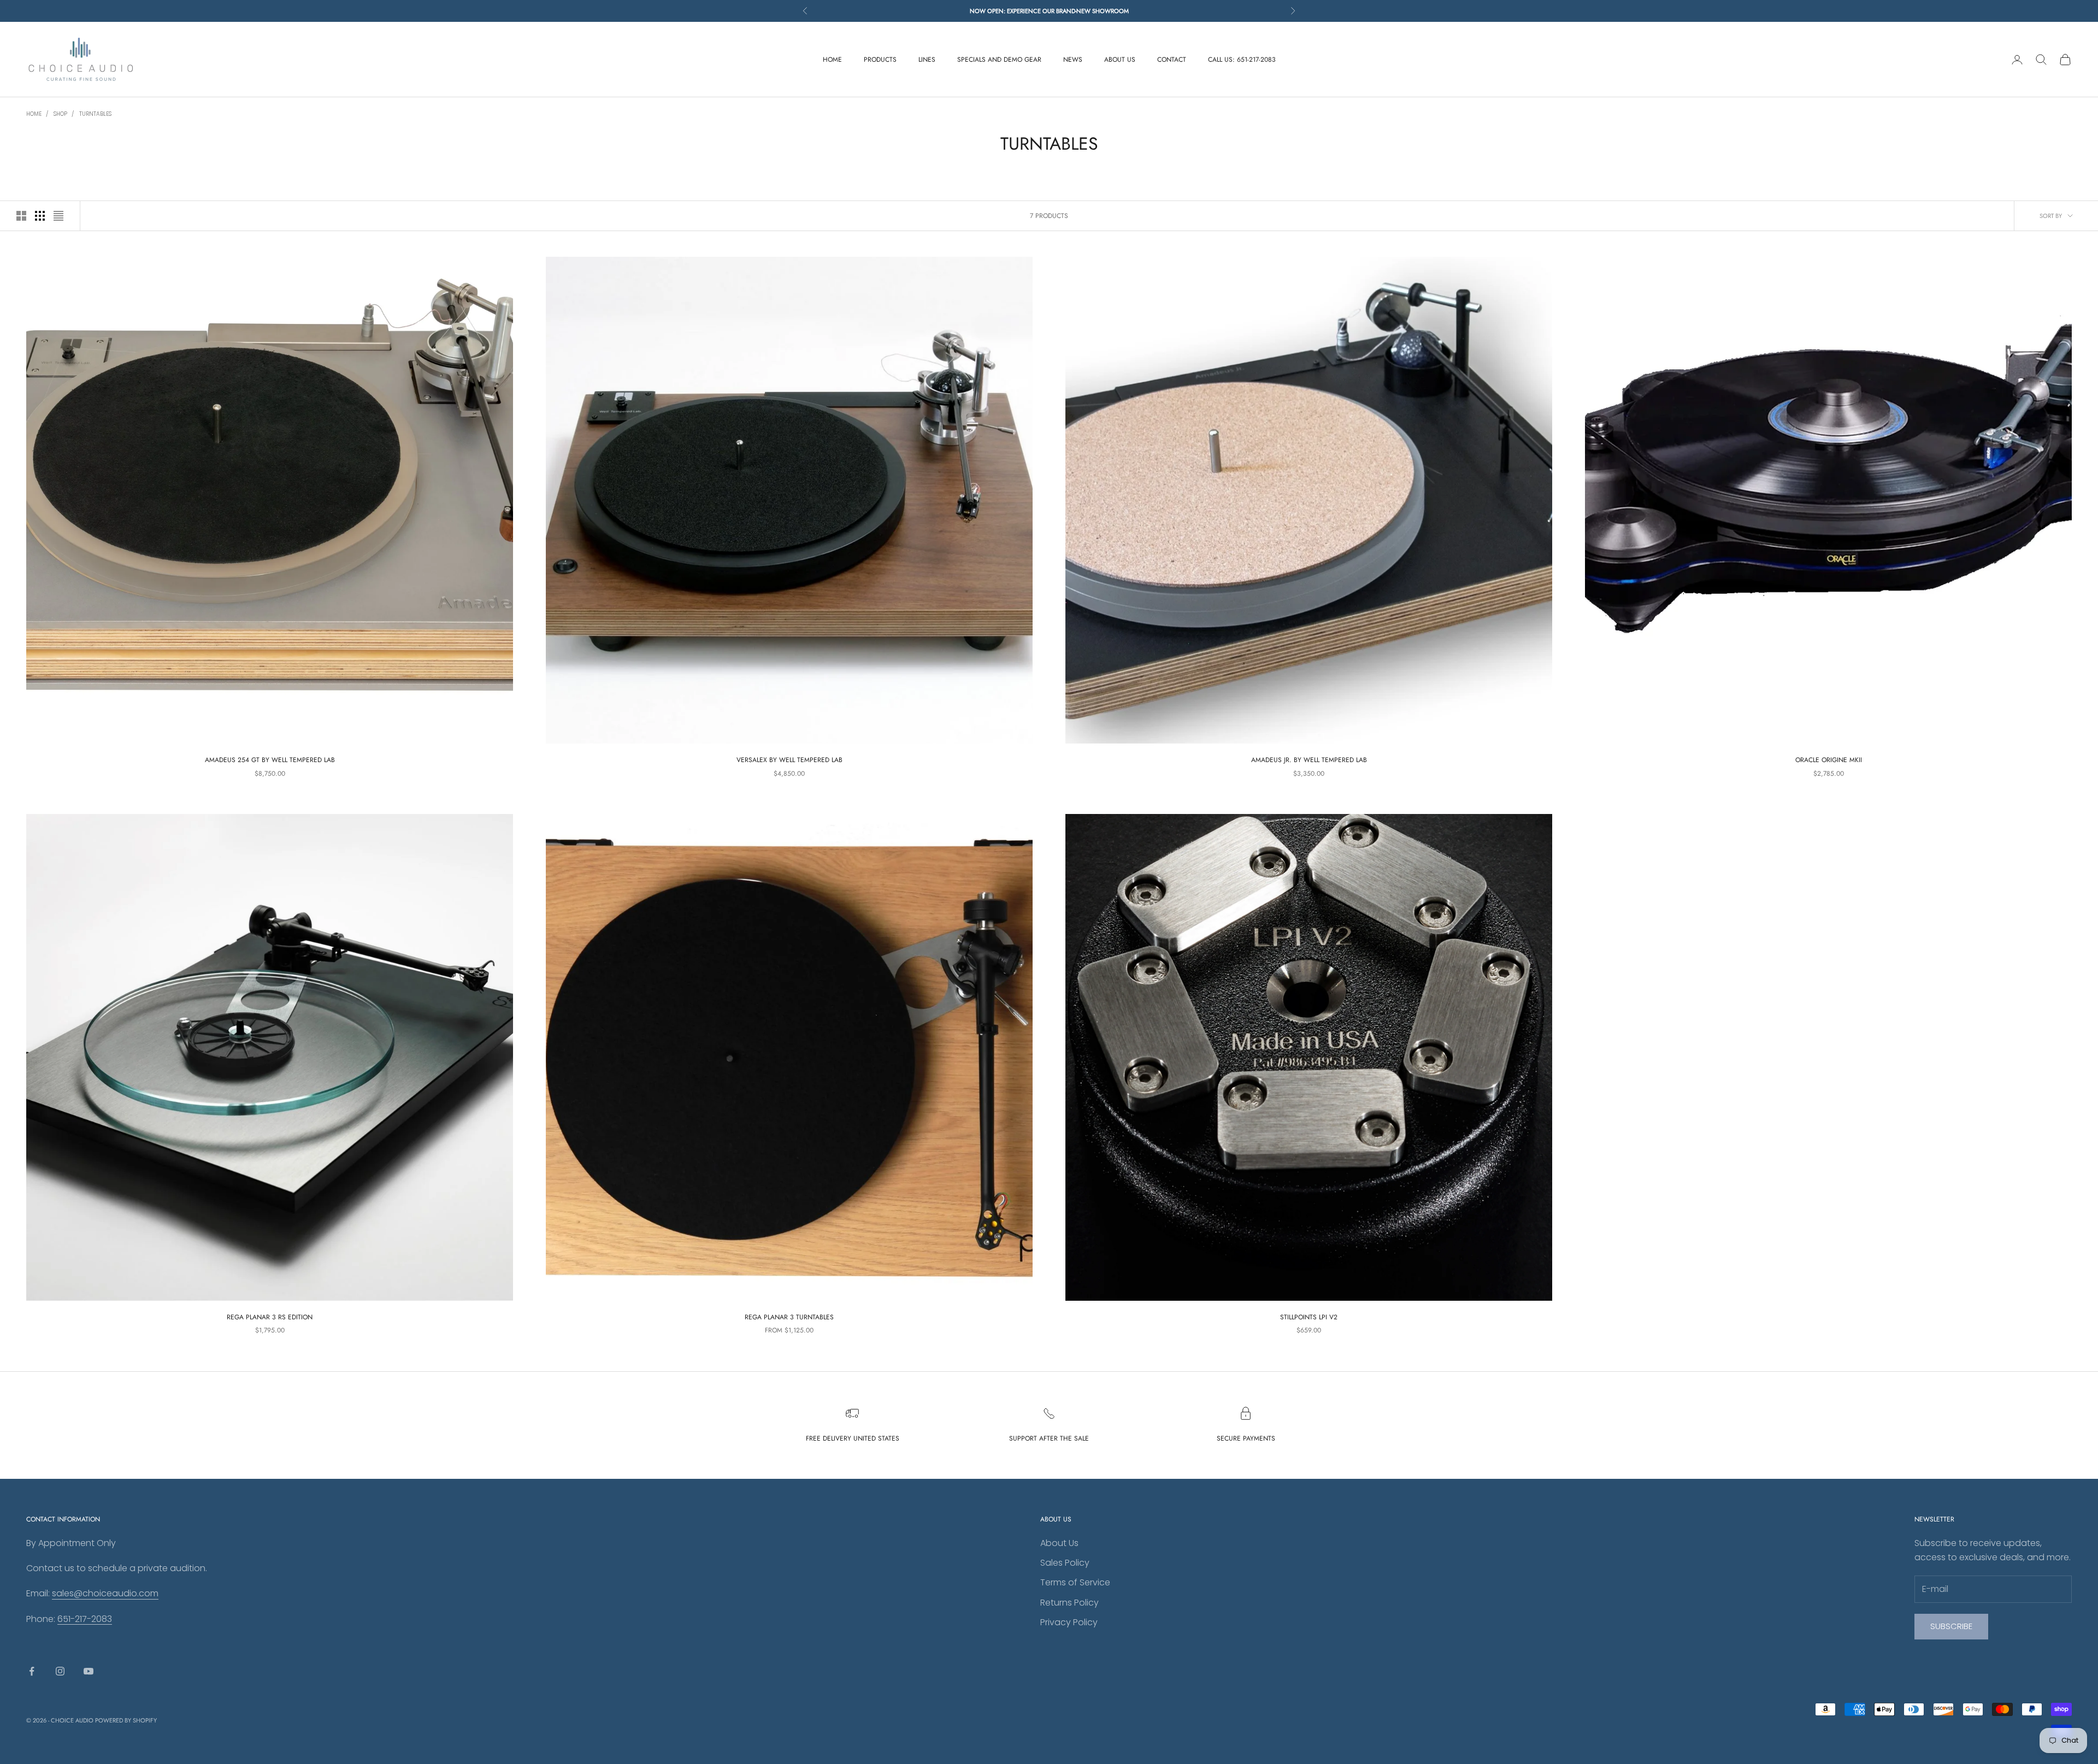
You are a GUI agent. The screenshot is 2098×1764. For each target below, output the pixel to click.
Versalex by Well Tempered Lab (789, 760)
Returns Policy (1069, 1603)
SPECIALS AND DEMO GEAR (999, 60)
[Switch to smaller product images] (40, 216)
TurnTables (95, 114)
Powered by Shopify (126, 1720)
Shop (60, 114)
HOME (832, 60)
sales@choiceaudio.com (105, 1593)
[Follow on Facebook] (32, 1671)
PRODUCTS (880, 60)
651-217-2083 (85, 1619)
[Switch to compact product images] (58, 216)
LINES (927, 60)
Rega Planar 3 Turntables (789, 1317)
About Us (1059, 1543)
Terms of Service (1075, 1582)
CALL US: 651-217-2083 (1242, 60)
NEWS (1073, 60)
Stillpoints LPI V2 (1309, 1317)
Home (34, 114)
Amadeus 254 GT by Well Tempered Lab (270, 760)
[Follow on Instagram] (60, 1671)
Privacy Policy (1069, 1622)
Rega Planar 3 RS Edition (270, 1317)
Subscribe (1951, 1626)
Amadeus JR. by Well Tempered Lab (1309, 760)
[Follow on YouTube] (89, 1671)
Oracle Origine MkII (1829, 760)
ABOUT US (1120, 60)
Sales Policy (1065, 1563)
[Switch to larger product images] (21, 216)
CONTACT (1172, 60)
